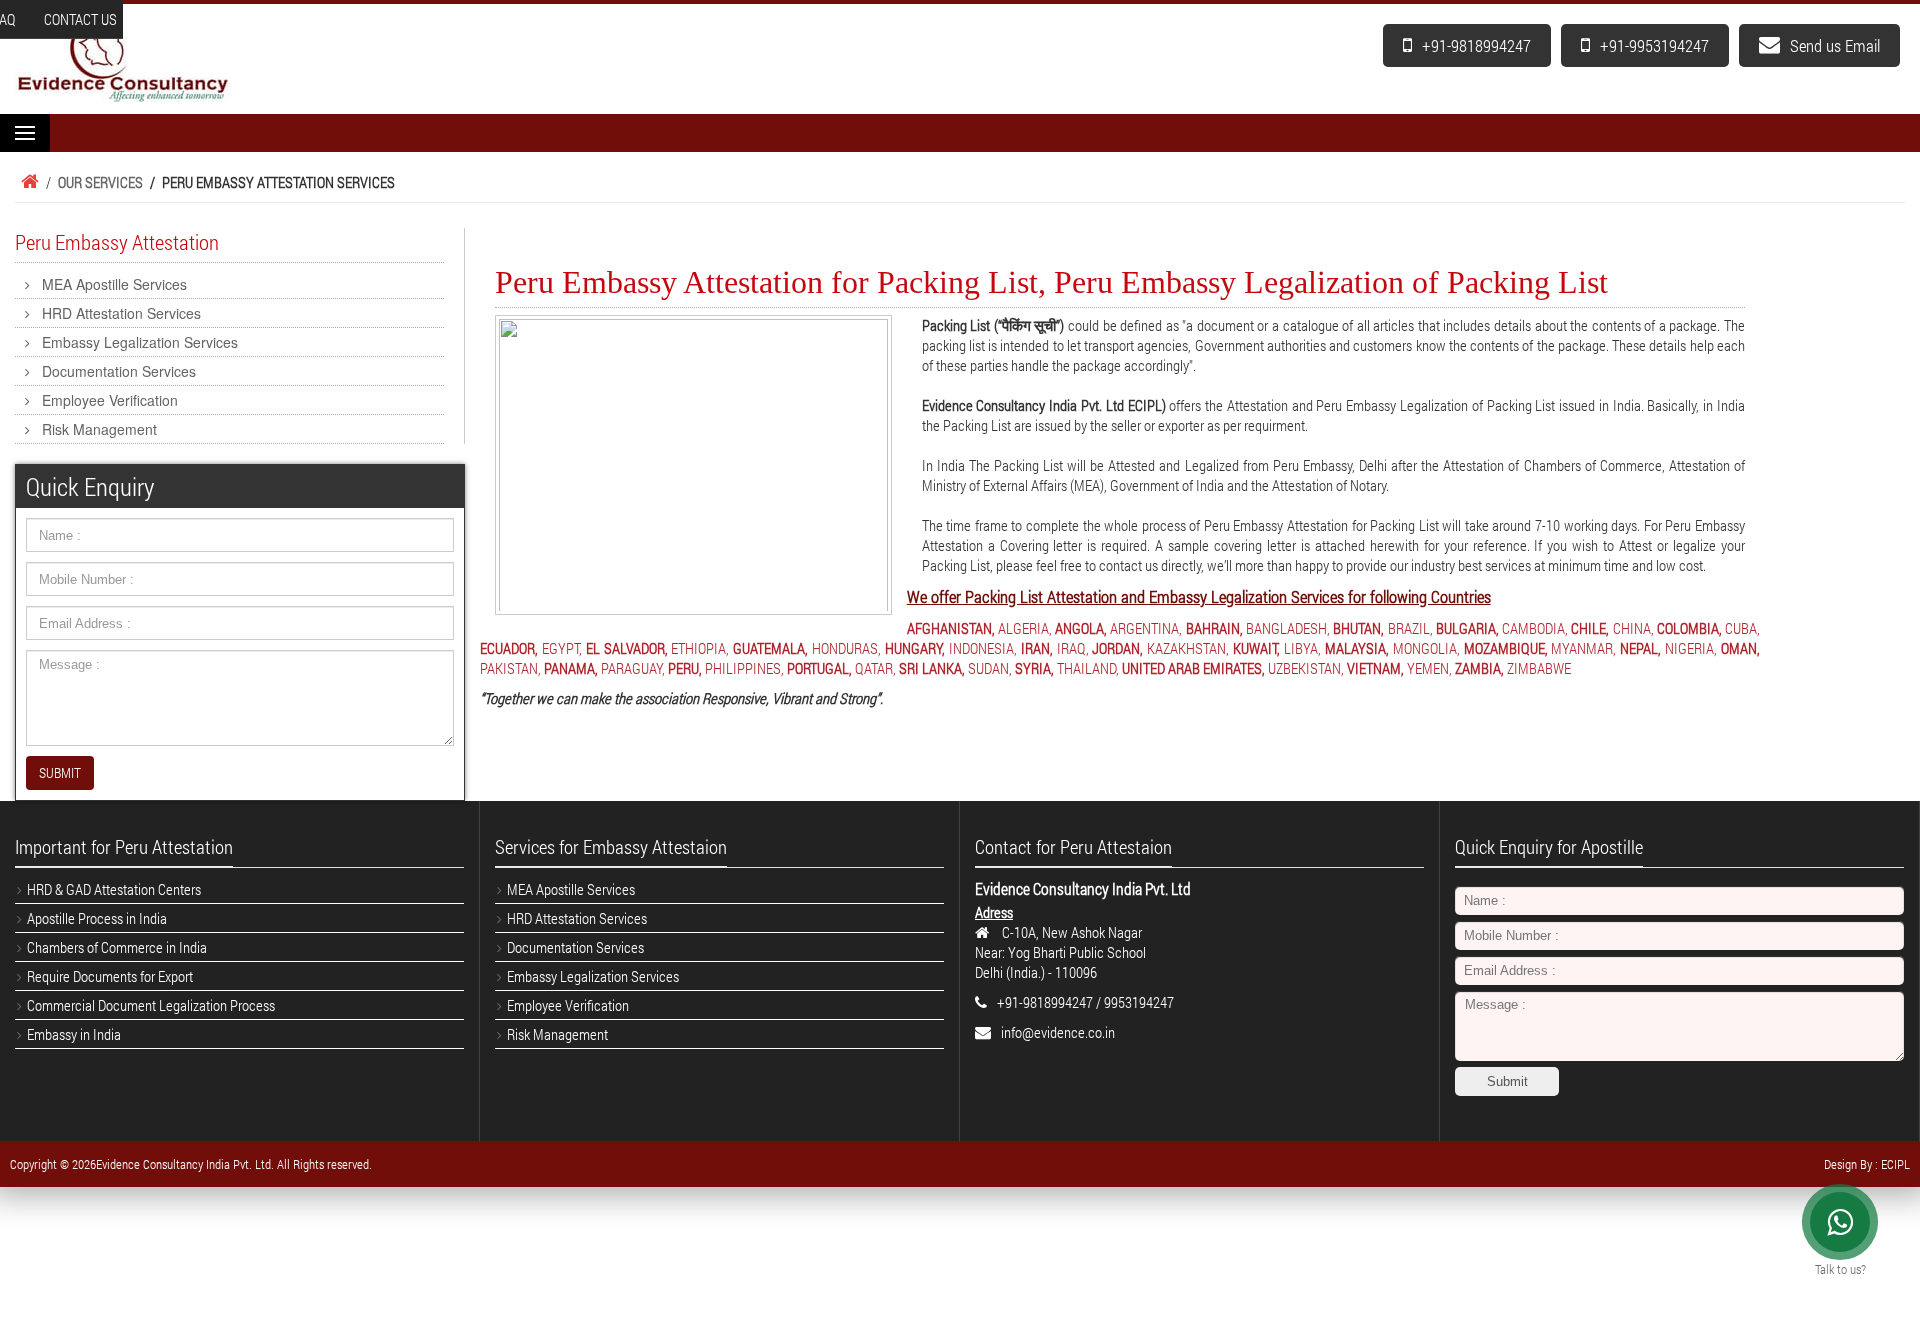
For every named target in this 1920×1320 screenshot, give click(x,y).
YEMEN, (1429, 668)
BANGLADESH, (1288, 628)
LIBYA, (1302, 648)
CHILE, (1590, 628)
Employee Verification (110, 400)
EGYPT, (562, 648)
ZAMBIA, (1479, 668)
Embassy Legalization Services (140, 342)
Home (27, 182)
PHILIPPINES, (744, 668)
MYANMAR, (1583, 648)
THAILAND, (1088, 668)
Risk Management (99, 429)
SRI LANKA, (932, 668)
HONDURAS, (846, 648)
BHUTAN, (1358, 628)
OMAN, (1740, 648)
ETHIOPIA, (700, 648)
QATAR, (875, 668)
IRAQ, (1073, 648)
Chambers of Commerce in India (117, 947)
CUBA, (1742, 628)
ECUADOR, (509, 648)
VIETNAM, (1375, 668)
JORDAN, (1117, 648)
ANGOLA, (1081, 628)
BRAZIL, (1410, 628)
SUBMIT (60, 772)
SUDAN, (990, 668)
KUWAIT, (1256, 648)
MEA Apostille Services (114, 284)
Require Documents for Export (110, 976)
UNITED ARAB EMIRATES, (1193, 668)
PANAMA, (571, 668)
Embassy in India (74, 1034)
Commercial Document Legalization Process (151, 1005)
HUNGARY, (915, 648)
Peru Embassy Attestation (117, 242)
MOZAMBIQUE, (1506, 648)
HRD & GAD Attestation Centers (114, 889)
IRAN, (1037, 648)
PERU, (685, 668)
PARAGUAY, (633, 668)
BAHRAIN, (1214, 628)
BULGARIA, (1467, 628)
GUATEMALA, (770, 648)
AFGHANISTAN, (951, 628)
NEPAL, (1640, 648)
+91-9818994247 (1476, 45)
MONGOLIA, (1426, 648)
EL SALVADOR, (627, 648)
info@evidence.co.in (1058, 1032)
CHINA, (1633, 628)
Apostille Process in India (97, 918)
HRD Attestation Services (121, 313)
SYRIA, (1034, 668)
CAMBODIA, (1535, 628)
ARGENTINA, (1146, 628)
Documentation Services (119, 371)
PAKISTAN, (510, 668)
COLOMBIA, (1689, 628)
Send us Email (1835, 45)
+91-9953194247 (1654, 45)
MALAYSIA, (1357, 648)
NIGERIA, (1691, 648)
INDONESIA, (983, 648)
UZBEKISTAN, (1306, 668)
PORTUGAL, (819, 668)
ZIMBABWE (1539, 668)
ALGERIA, (1025, 628)
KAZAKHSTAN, (1188, 648)
